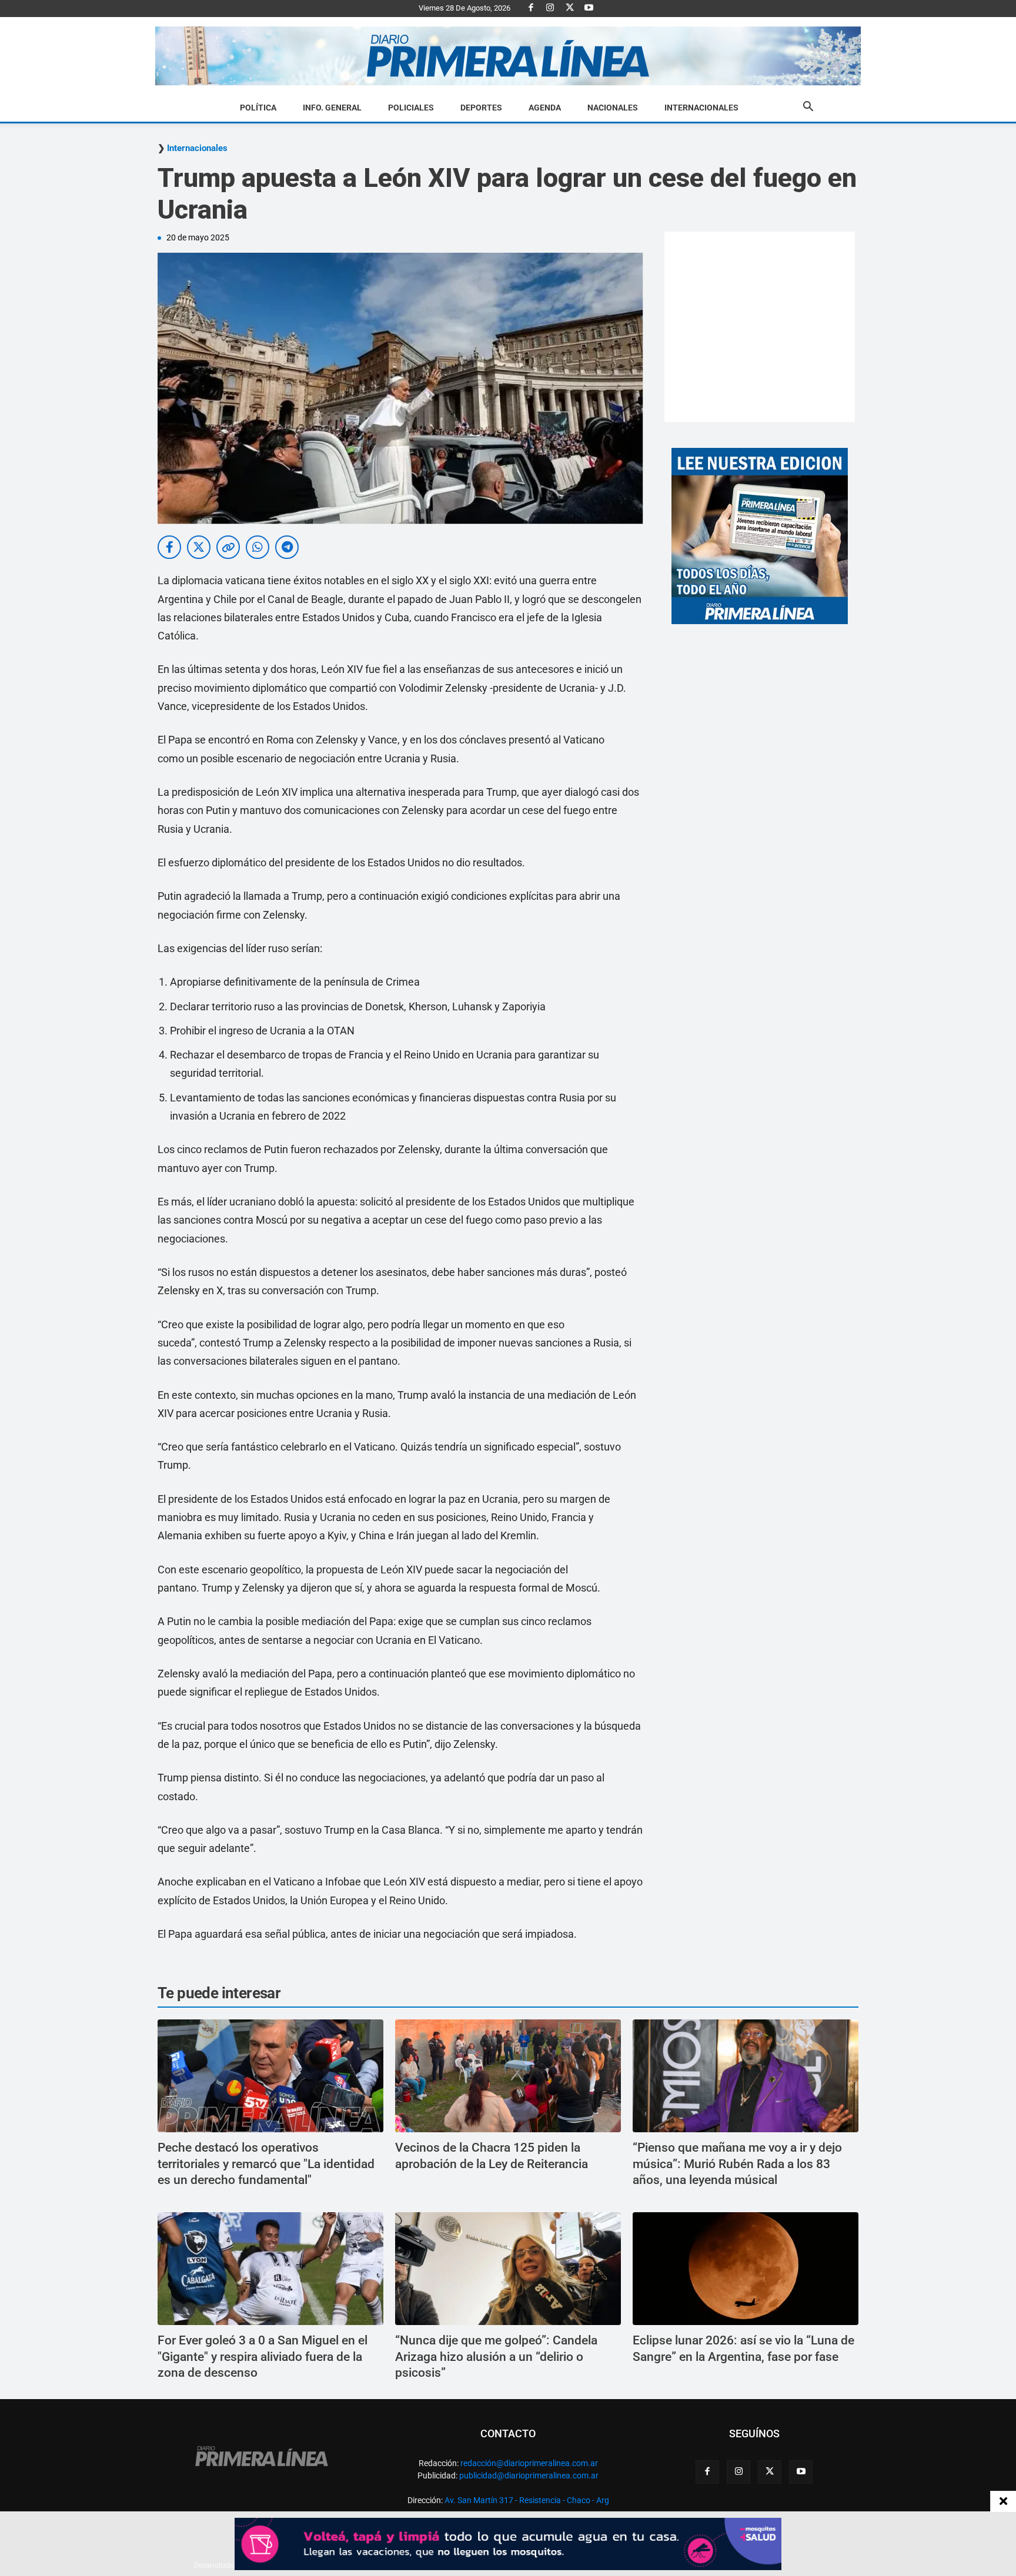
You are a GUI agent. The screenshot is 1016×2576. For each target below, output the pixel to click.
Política (258, 108)
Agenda (545, 108)
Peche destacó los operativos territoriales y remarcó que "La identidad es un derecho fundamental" (266, 2164)
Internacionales (701, 108)
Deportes (481, 108)
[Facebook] (531, 8)
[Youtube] (589, 8)
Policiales (411, 108)
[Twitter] (570, 8)
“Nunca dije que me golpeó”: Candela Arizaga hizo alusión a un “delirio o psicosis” (496, 2356)
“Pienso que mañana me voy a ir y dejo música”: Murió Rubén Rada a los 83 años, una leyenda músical (737, 2164)
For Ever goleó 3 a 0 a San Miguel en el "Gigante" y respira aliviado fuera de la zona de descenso (263, 2356)
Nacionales (613, 108)
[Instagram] (550, 8)
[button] (808, 108)
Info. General (332, 108)
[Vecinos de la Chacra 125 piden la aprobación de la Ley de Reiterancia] (508, 2076)
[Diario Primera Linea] (508, 56)
